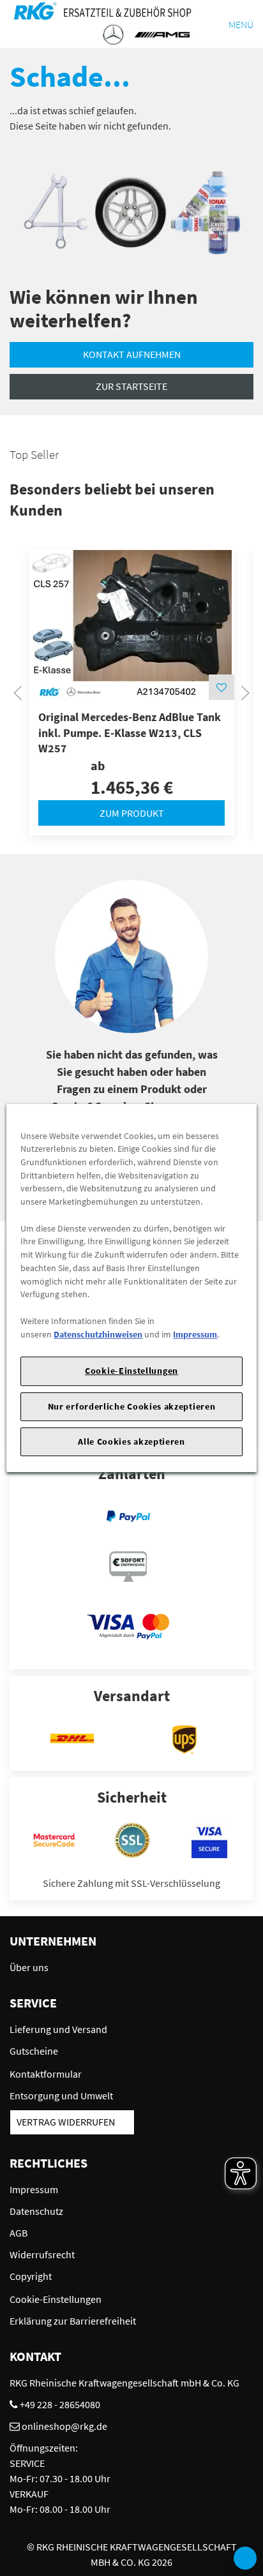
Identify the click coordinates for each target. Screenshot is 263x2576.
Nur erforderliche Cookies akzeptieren (132, 1406)
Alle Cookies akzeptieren (131, 1441)
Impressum (195, 1334)
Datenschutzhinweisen (98, 1334)
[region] (131, 1288)
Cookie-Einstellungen (131, 1371)
